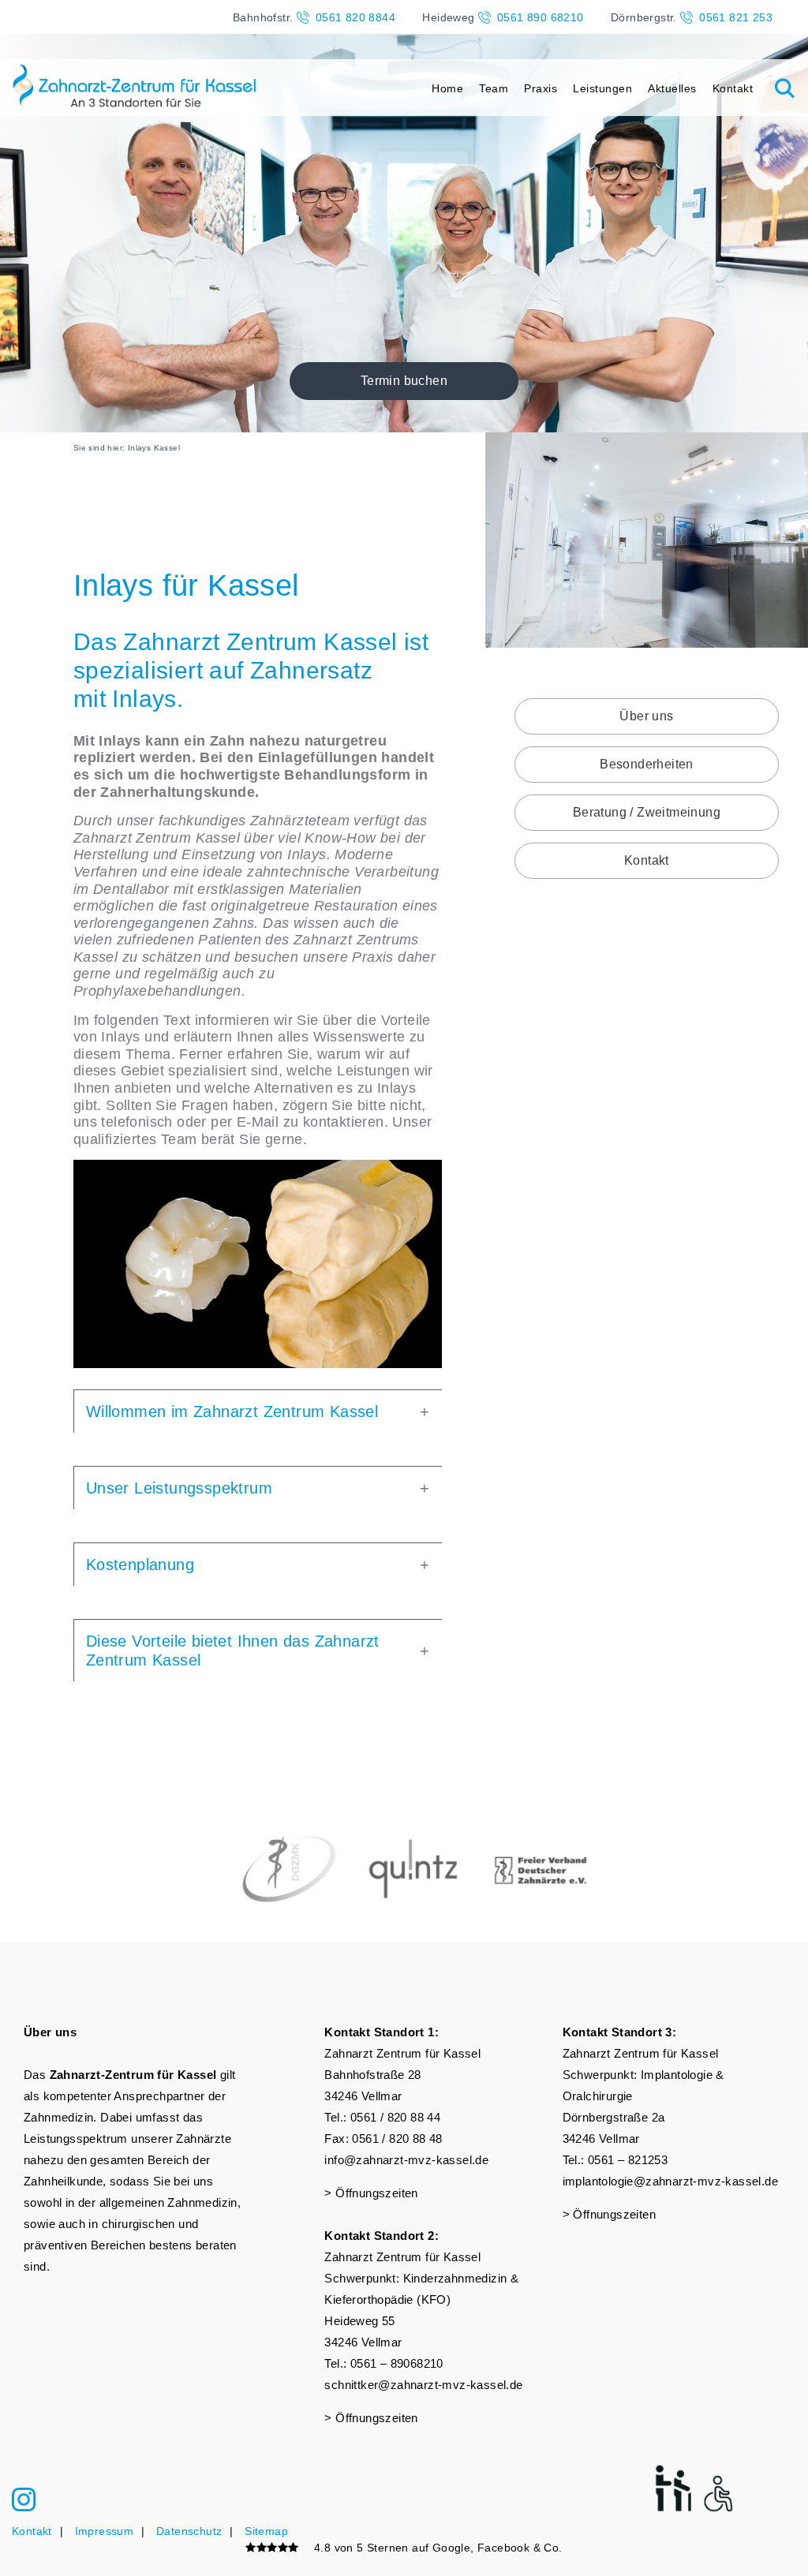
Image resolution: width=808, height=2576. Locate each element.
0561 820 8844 (355, 17)
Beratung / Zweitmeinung (647, 812)
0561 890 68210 (541, 17)
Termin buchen (404, 381)
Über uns (646, 716)
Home (447, 88)
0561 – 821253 (628, 2160)
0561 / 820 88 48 (397, 2139)
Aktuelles (672, 88)
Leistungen (602, 88)
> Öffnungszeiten (371, 2193)
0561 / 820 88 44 (395, 2117)
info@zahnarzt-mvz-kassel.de (406, 2160)
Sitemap (266, 2531)
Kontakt (733, 88)
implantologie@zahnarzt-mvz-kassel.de (670, 2181)
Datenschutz (189, 2531)
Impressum (105, 2531)
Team (494, 88)
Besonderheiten (647, 764)
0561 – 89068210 (397, 2363)
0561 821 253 (736, 17)
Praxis (541, 88)
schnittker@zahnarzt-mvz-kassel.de (423, 2385)
